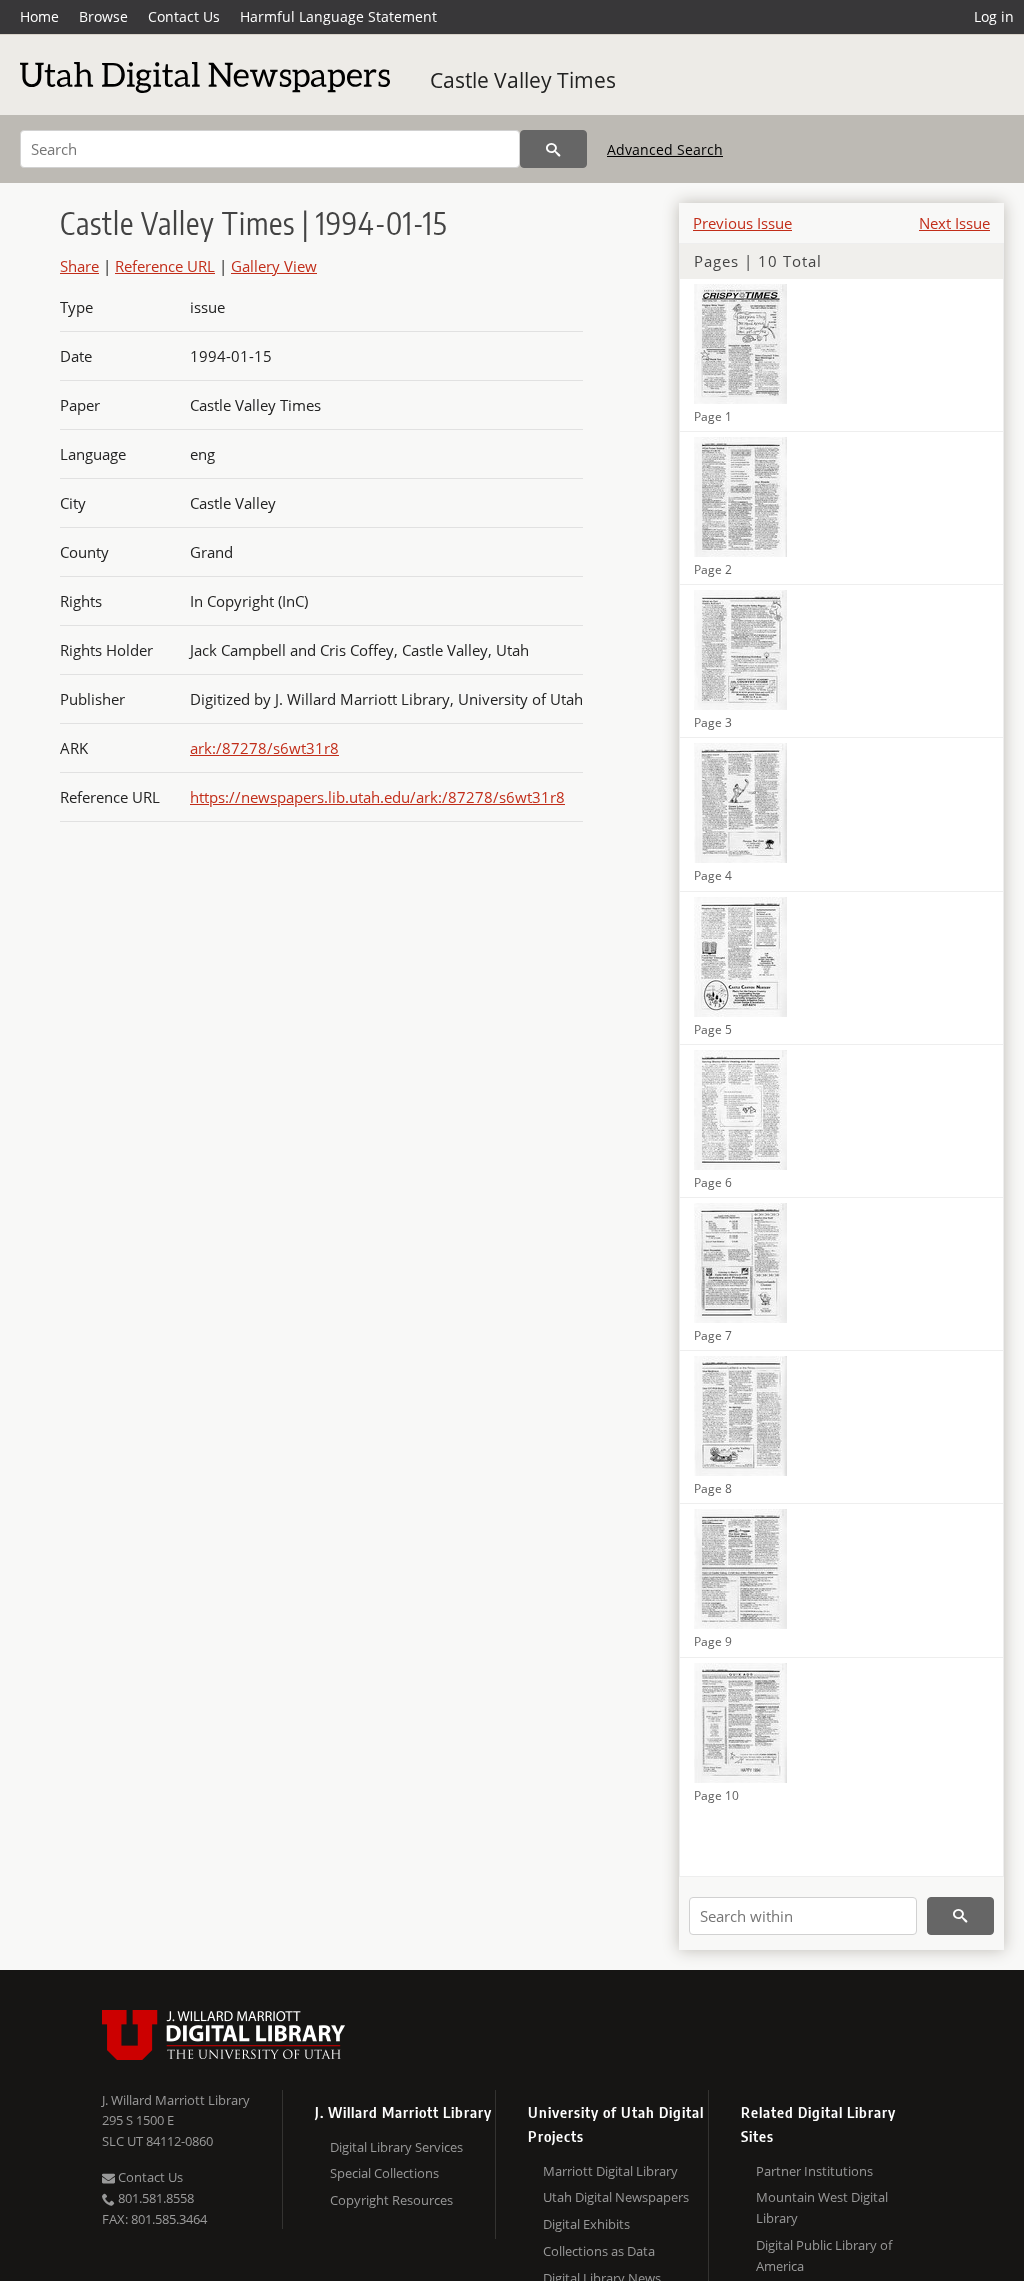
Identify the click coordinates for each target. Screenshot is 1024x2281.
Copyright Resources (391, 2200)
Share (79, 266)
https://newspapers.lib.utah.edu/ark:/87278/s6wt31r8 (377, 797)
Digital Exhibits (586, 2224)
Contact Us (184, 16)
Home (39, 16)
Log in (994, 16)
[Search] (553, 149)
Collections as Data (599, 2251)
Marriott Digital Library (610, 2171)
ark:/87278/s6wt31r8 (264, 748)
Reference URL (165, 266)
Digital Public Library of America (824, 2255)
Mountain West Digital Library (822, 2207)
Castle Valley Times (523, 80)
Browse (103, 16)
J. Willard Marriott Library (176, 2100)
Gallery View (274, 266)
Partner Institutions (814, 2171)
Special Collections (384, 2173)
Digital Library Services (396, 2147)
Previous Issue (742, 223)
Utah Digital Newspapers (616, 2197)
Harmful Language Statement (338, 16)
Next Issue (954, 223)
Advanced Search (665, 149)
